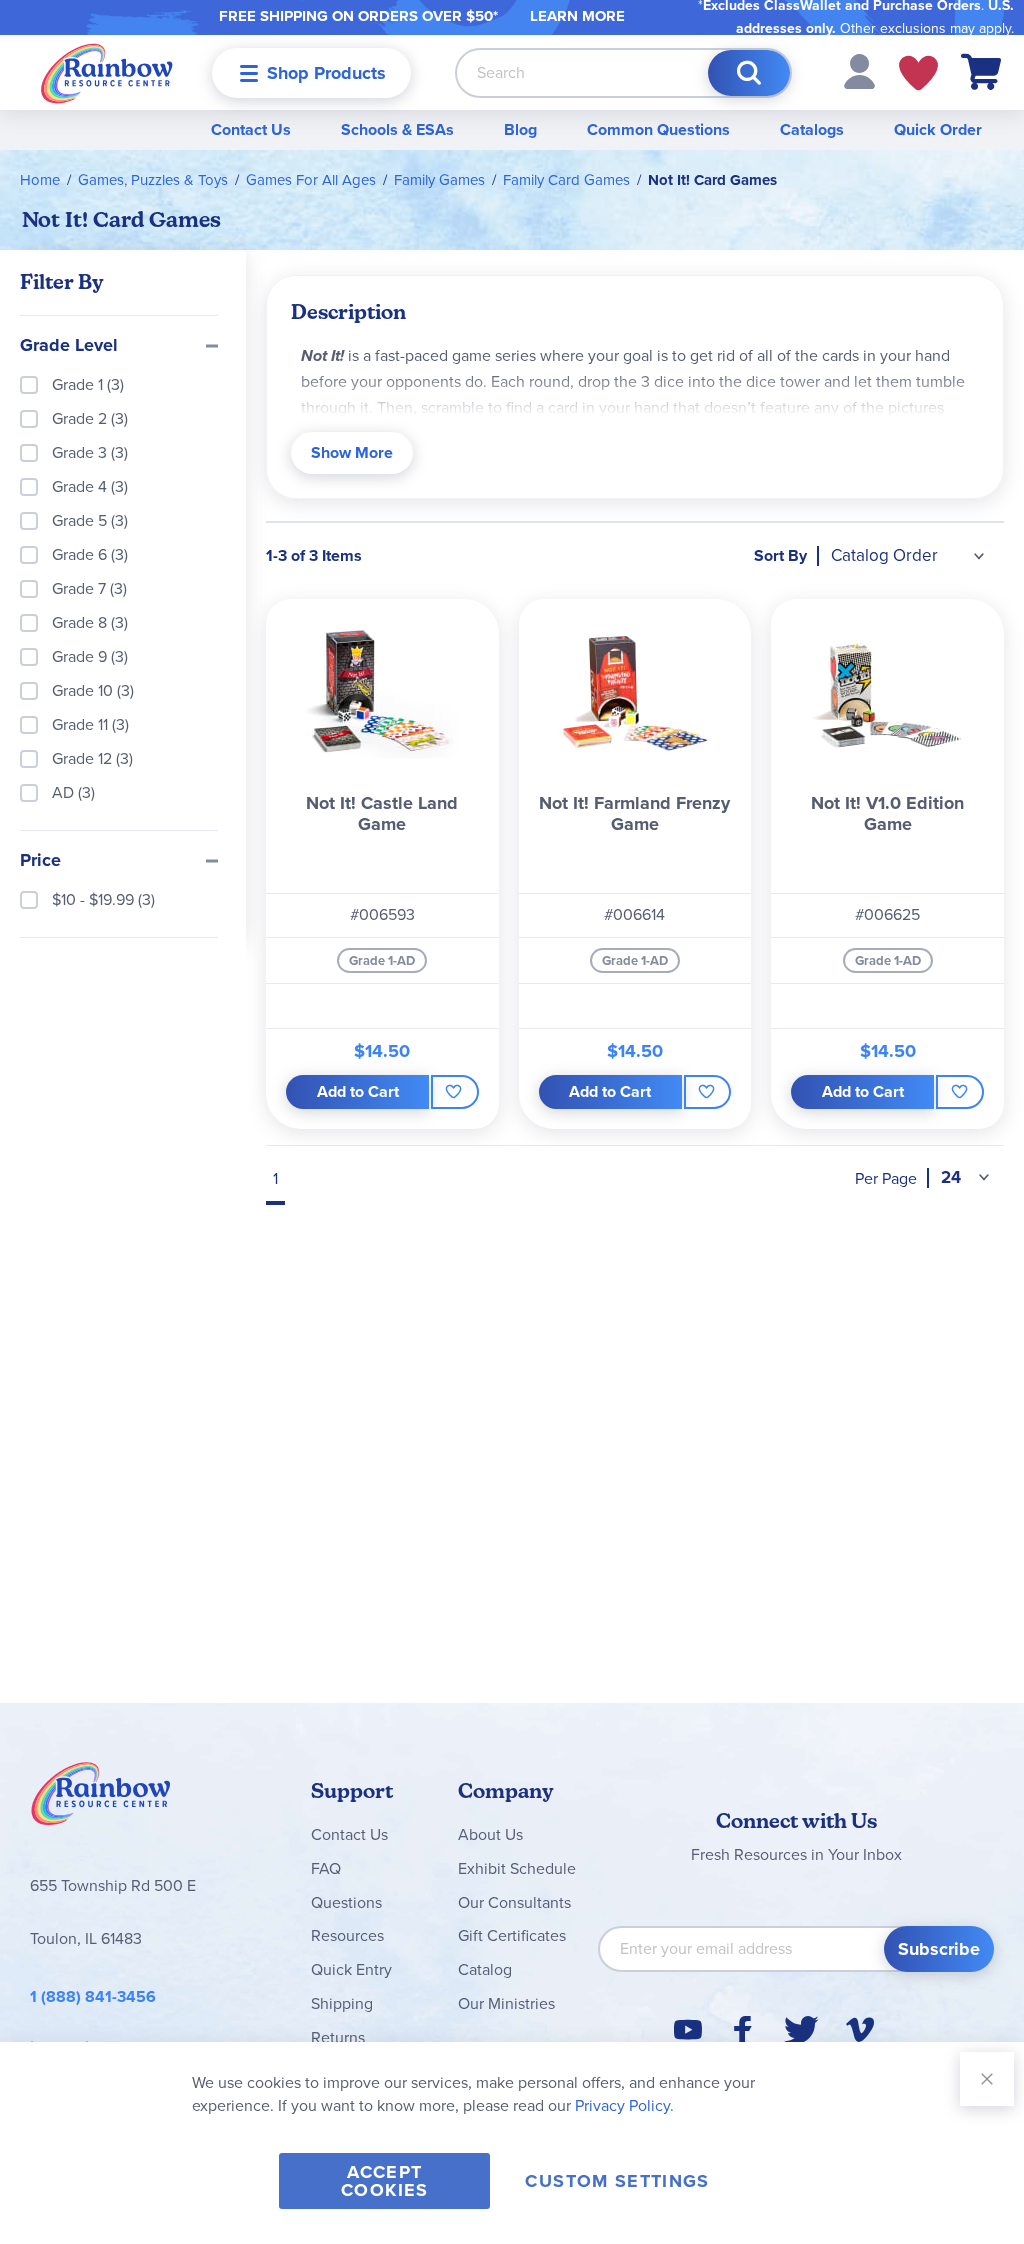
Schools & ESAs (397, 129)
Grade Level (69, 346)
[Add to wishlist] (455, 1092)
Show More (352, 452)
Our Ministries (506, 2003)
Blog (520, 129)
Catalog (485, 1969)
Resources (347, 1935)
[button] (859, 70)
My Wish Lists (918, 73)
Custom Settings (617, 2181)
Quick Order (938, 129)
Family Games (439, 180)
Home (40, 180)
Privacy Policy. (624, 2105)
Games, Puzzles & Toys (153, 180)
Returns (338, 2037)
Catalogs (812, 129)
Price (40, 861)
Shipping (342, 2003)
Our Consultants (514, 1902)
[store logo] (107, 72)
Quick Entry (351, 1969)
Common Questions (658, 129)
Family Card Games (566, 180)
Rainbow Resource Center (101, 1799)
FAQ (326, 1868)
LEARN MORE (577, 16)
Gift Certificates (512, 1935)
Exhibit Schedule (517, 1868)
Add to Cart (358, 1091)
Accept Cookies (384, 2181)
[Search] (749, 73)
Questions (346, 1902)
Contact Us (251, 129)
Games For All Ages (311, 180)
